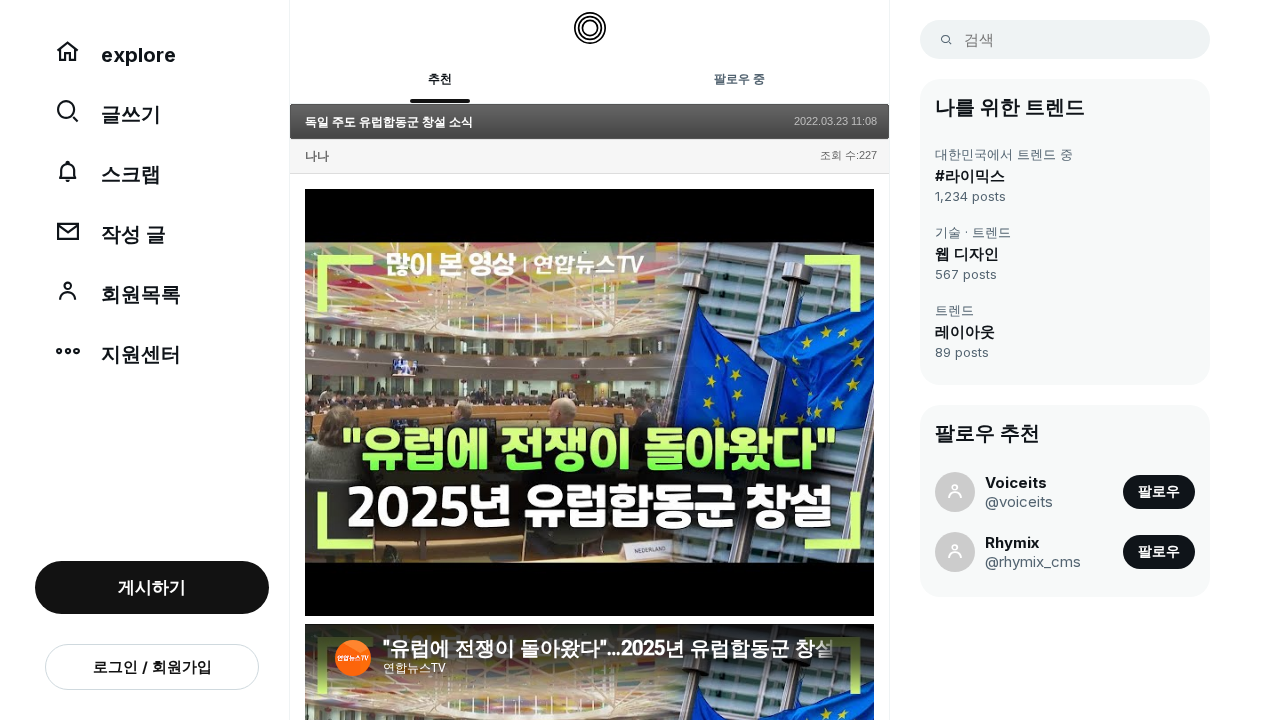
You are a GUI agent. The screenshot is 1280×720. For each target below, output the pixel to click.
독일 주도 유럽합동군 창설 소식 (389, 122)
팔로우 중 (739, 78)
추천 (440, 78)
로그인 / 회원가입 (152, 666)
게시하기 (152, 587)
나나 (317, 156)
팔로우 (1159, 491)
